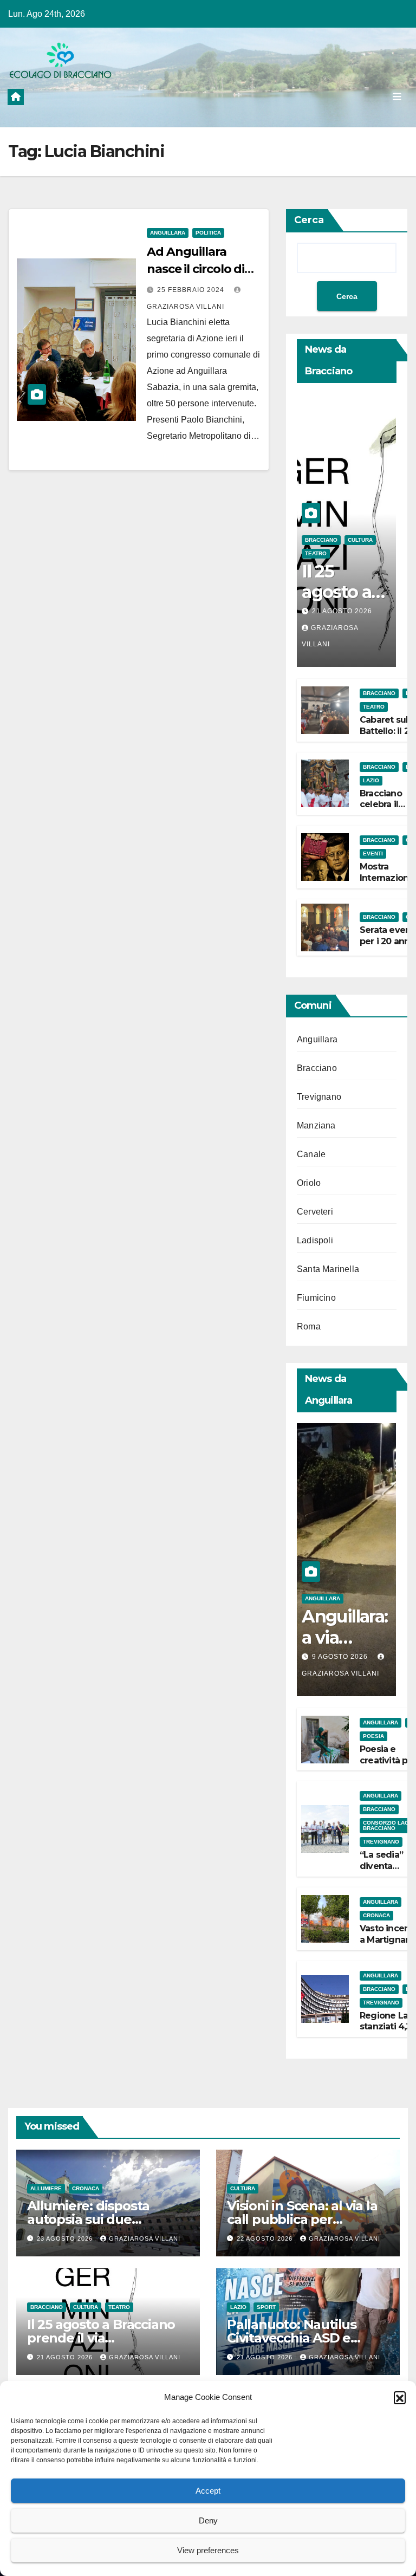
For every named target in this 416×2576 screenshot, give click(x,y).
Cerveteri (315, 1212)
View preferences (208, 2550)
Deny (208, 2520)
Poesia (373, 1736)
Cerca (309, 220)
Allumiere (46, 2188)
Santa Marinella (328, 1269)
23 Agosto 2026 (66, 2238)
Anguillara (168, 233)
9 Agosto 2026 (341, 1657)
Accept (208, 2491)
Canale (311, 1154)
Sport (266, 2307)
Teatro (316, 553)
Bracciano (321, 540)
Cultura (360, 540)
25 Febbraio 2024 (192, 290)
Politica (208, 233)
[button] (400, 2397)
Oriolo (309, 1183)
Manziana (316, 1125)
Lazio (371, 780)
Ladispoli (315, 1240)
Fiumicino (316, 1298)
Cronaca (376, 1915)
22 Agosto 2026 (266, 2238)
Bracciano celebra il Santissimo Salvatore (383, 810)
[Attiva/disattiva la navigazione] (397, 96)
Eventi (373, 854)
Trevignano (319, 1097)
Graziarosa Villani (145, 2238)
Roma (309, 1326)
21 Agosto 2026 (342, 611)
